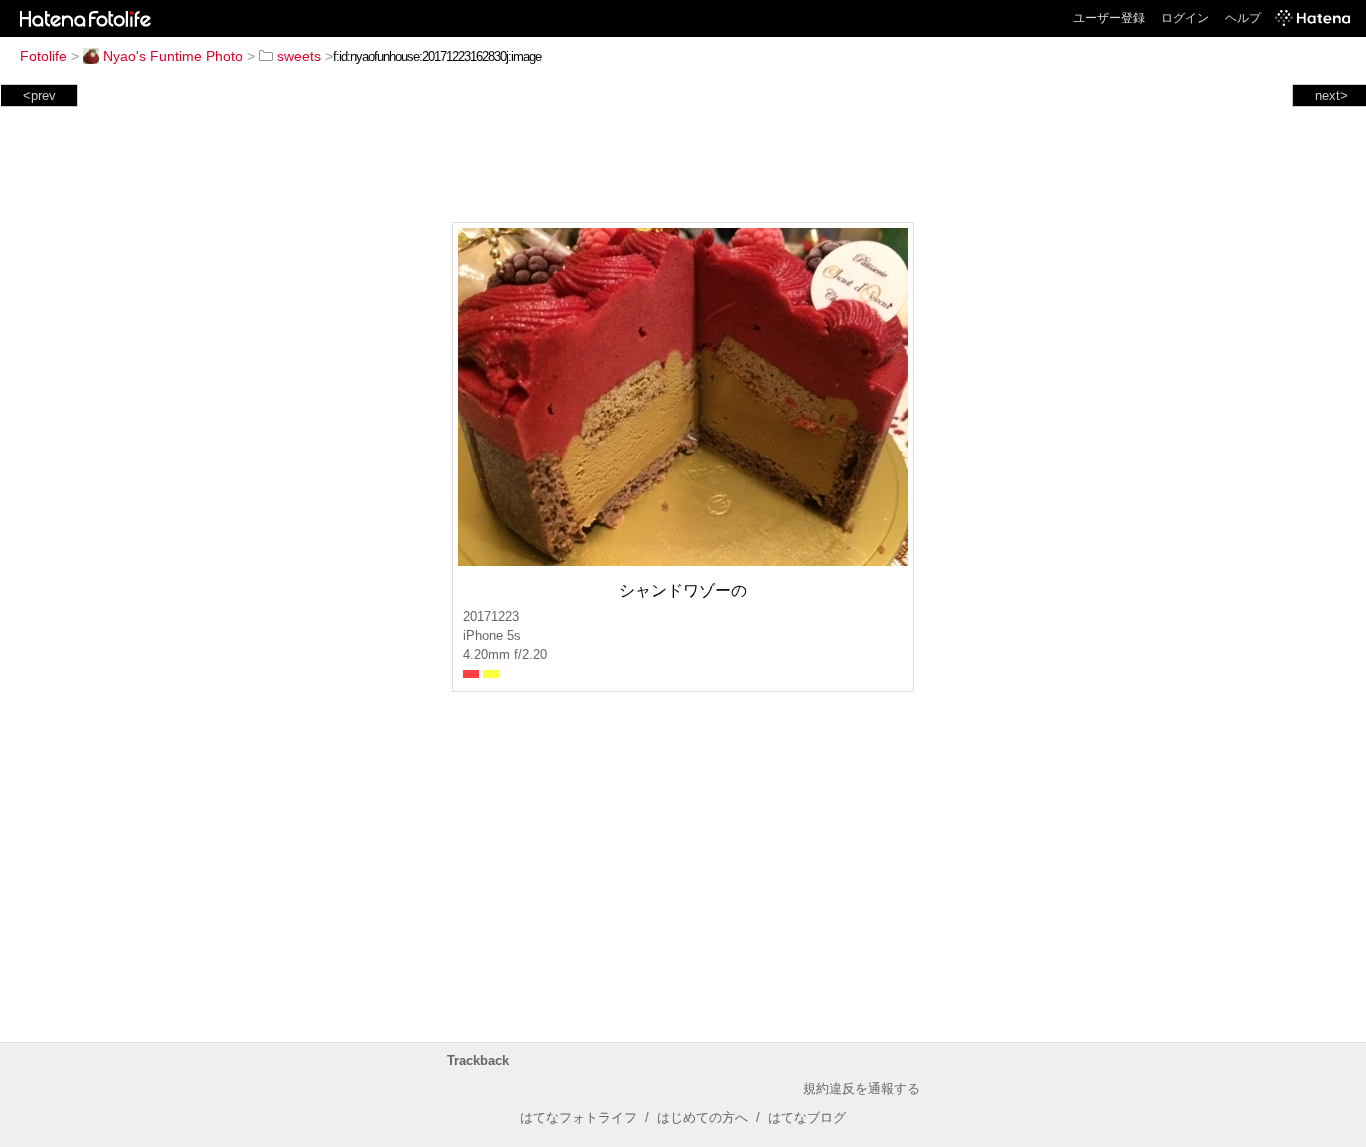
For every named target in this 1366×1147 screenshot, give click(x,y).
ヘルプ (1243, 18)
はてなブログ (807, 1117)
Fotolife (43, 56)
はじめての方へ (702, 1117)
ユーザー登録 (1109, 18)
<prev (39, 95)
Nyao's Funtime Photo (173, 56)
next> (1331, 95)
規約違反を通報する (861, 1088)
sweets (299, 56)
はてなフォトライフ (578, 1117)
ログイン (1185, 18)
